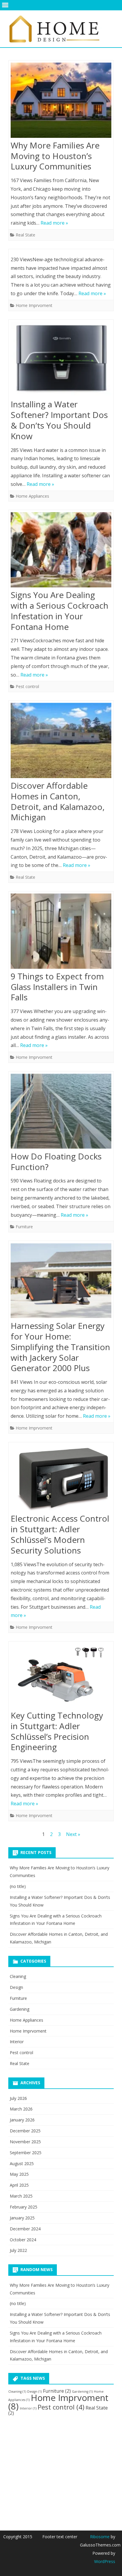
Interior (17, 2042)
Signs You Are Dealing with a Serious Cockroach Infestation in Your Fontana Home (60, 611)
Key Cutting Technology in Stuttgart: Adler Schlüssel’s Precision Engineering (57, 1731)
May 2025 (19, 2174)
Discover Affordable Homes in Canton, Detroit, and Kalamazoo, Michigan (58, 801)
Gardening (20, 2009)
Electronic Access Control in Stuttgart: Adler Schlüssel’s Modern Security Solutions (60, 1534)
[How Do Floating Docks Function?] (61, 1113)
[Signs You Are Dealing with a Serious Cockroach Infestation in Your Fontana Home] (61, 551)
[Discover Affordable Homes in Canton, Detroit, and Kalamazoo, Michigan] (61, 742)
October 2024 (23, 2240)
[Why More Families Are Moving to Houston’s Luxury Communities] (61, 102)
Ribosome (100, 2537)
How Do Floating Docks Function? (56, 1162)
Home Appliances (32, 496)
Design (16, 1987)
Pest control (27, 686)
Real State (25, 235)
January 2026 (22, 2120)
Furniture (24, 1227)
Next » (73, 1834)
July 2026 (18, 2098)
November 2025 (25, 2142)
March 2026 (21, 2109)
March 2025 (21, 2196)
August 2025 (22, 2163)
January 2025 (22, 2218)
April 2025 (19, 2185)
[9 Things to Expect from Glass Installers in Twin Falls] (61, 932)
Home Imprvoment (34, 305)
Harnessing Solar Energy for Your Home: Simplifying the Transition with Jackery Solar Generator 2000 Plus (60, 1347)
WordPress (105, 2561)
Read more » (54, 223)
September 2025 (26, 2153)
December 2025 (25, 2131)
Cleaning (18, 1976)
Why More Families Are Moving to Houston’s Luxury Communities (55, 156)
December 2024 (25, 2229)
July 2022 (18, 2250)
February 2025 (24, 2207)
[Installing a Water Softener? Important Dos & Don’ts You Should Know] (61, 361)
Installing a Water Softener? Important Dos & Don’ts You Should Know (59, 420)
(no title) (18, 1886)
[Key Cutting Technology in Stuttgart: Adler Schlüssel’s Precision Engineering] (61, 1677)
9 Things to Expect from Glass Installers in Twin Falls (57, 987)
